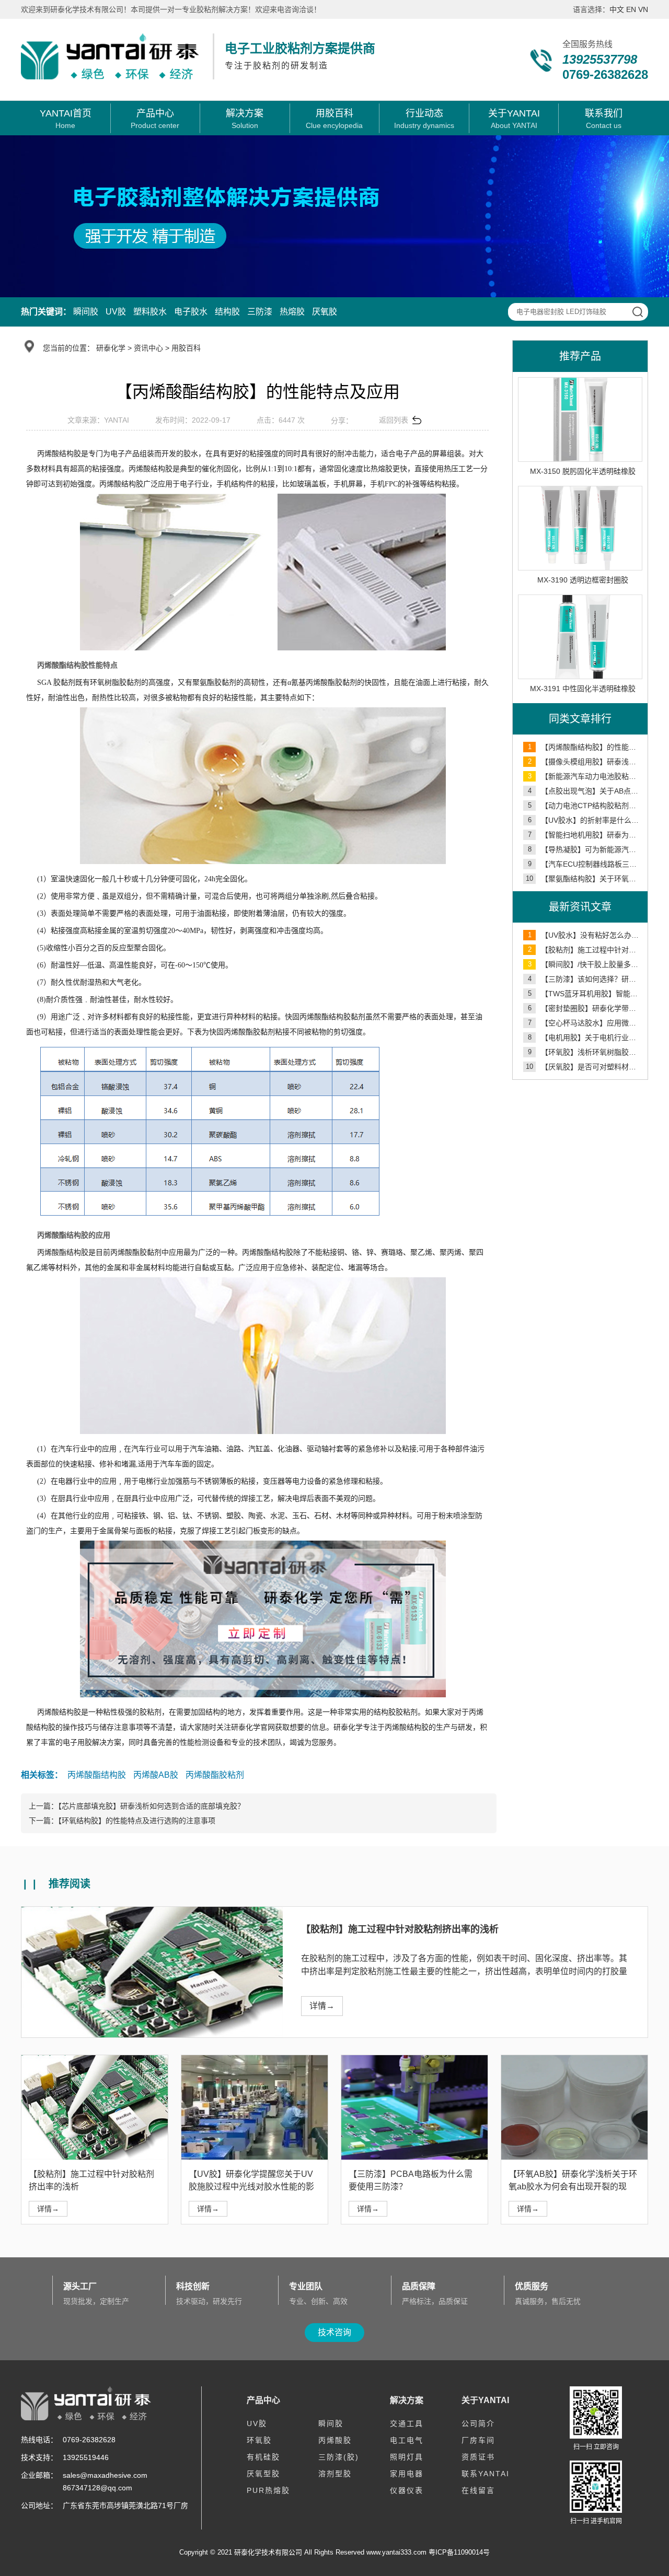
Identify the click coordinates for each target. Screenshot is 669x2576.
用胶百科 (186, 348)
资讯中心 (148, 348)
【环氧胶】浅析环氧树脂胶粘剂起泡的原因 (585, 1052)
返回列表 (394, 420)
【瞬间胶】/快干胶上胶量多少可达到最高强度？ (585, 964)
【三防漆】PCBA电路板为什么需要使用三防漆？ (411, 2180)
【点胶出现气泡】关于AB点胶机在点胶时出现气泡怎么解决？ (585, 791)
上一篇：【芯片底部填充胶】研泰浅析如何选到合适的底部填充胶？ (137, 1806)
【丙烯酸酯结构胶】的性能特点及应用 (585, 747)
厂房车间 (478, 2440)
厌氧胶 (325, 312)
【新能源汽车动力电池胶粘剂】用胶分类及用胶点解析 (585, 776)
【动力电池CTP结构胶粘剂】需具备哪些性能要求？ (585, 806)
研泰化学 (111, 348)
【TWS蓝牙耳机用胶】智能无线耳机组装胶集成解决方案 (585, 994)
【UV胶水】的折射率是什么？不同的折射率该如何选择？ (585, 820)
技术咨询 (334, 2332)
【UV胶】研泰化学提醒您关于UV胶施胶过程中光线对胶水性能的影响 (251, 2187)
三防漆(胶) (339, 2457)
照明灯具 (407, 2457)
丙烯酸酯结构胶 (97, 1775)
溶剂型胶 (335, 2474)
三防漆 (260, 312)
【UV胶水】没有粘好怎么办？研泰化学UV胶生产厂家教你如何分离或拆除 (585, 935)
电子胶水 (191, 312)
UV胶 (116, 312)
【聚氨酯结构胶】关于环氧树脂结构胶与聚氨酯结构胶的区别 (584, 879)
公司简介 (478, 2423)
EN (631, 9)
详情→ (322, 2006)
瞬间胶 (86, 312)
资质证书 (478, 2457)
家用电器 (407, 2474)
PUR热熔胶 (268, 2490)
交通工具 (407, 2423)
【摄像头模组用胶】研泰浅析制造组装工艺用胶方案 (585, 762)
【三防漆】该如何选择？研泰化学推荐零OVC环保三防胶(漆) (585, 979)
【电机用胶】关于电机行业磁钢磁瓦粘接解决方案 (585, 1038)
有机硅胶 (263, 2457)
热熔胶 (292, 312)
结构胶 (227, 312)
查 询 (637, 312)
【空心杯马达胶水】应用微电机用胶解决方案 (585, 1023)
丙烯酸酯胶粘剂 (215, 1775)
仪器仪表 (407, 2490)
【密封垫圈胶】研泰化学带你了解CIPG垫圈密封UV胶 (585, 1008)
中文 (617, 9)
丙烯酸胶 (335, 2440)
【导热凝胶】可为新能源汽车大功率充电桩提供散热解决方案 (585, 849)
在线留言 (478, 2490)
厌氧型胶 (263, 2474)
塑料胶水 (150, 312)
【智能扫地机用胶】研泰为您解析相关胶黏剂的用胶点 (585, 835)
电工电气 (407, 2440)
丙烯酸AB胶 (156, 1775)
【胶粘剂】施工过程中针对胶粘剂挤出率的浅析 (585, 950)
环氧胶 (259, 2440)
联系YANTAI (486, 2474)
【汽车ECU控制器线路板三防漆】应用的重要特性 (585, 864)
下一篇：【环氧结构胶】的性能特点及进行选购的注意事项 (122, 1821)
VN (643, 9)
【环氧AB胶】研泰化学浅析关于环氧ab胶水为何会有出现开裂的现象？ (573, 2187)
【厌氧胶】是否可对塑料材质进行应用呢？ (584, 1067)
